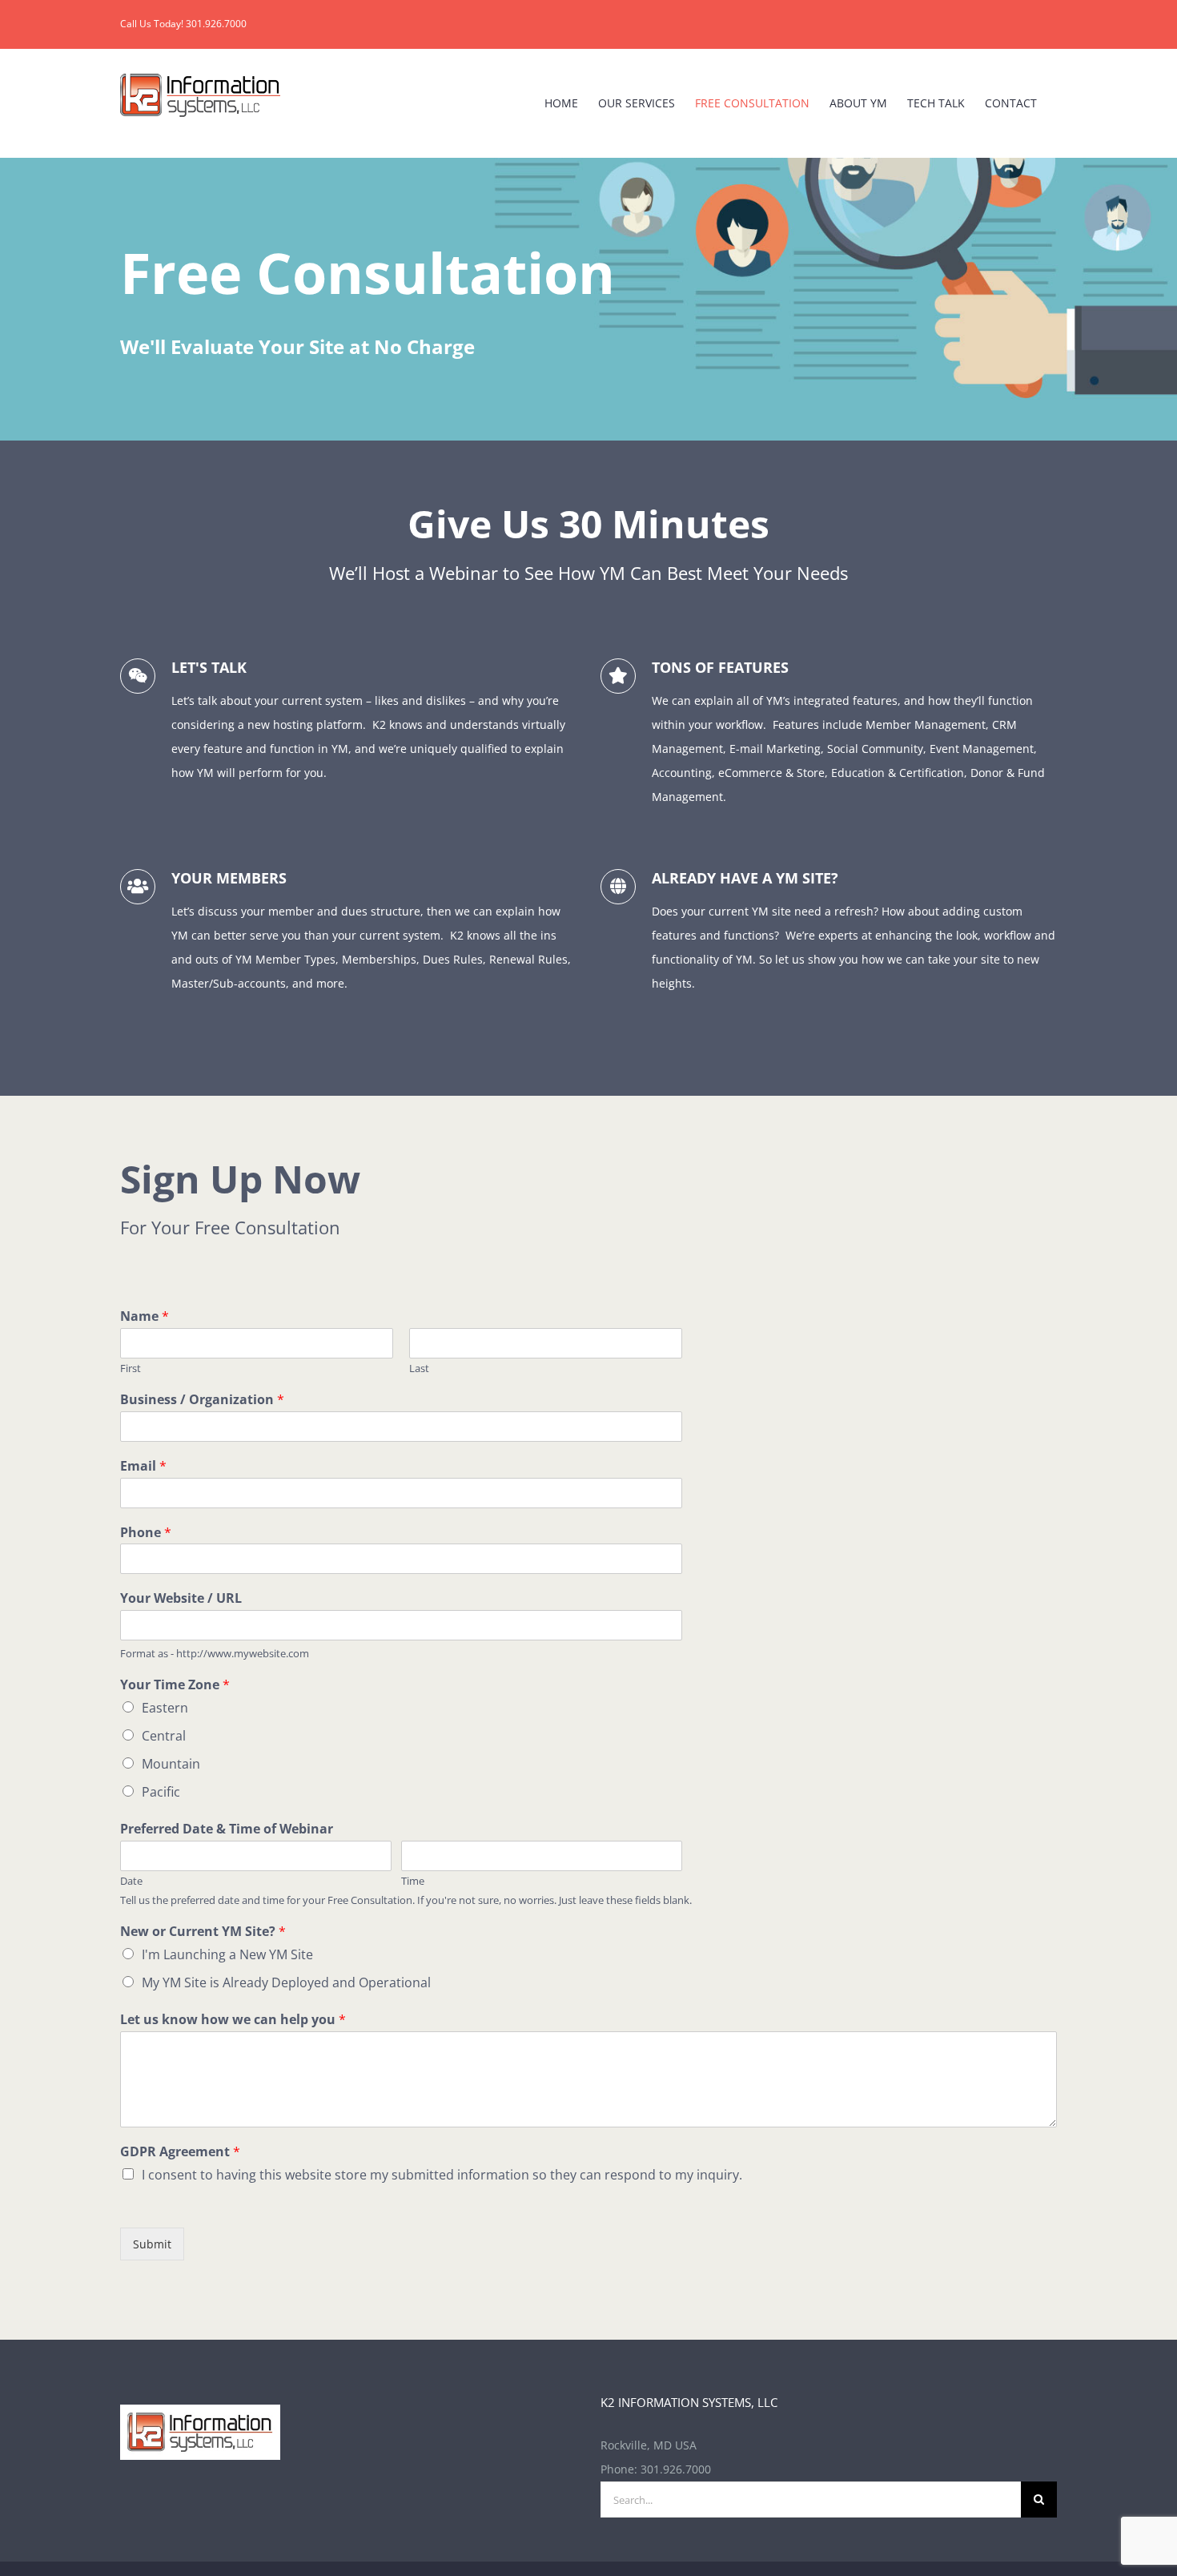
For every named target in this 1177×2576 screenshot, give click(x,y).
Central (164, 1736)
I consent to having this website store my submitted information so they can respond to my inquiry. (442, 2175)
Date (131, 1881)
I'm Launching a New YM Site (227, 1954)
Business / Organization (202, 1400)
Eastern (165, 1708)
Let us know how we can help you (233, 2020)
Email (143, 1466)
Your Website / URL (181, 1598)
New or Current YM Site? (203, 1932)
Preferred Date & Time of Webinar (227, 1829)
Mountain (171, 1764)
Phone (146, 1533)
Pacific (161, 1792)
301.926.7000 (676, 2469)
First (131, 1368)
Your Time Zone (175, 1685)
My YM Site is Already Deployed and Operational (286, 1982)
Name (145, 1316)
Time (413, 1881)
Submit (152, 2244)
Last (419, 1368)
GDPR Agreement (180, 2152)
